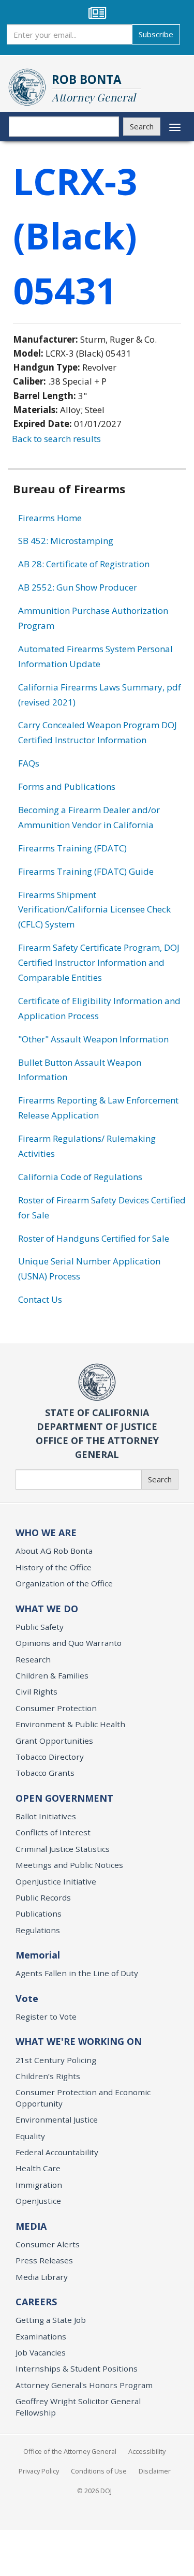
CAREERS (36, 2302)
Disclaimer (155, 2471)
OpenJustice (38, 2201)
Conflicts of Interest (53, 1832)
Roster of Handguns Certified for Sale (94, 1238)
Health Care (38, 2168)
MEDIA (31, 2226)
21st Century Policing (56, 2060)
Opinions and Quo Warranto (69, 1643)
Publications (39, 1913)
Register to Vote (46, 2016)
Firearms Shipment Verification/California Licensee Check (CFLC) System (94, 910)
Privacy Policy (39, 2471)
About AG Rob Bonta (54, 1551)
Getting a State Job (51, 2320)
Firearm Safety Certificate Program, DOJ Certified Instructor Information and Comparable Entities (99, 962)
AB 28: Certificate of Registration (84, 564)
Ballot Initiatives (46, 1816)
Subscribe (156, 34)
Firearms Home (50, 518)
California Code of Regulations (80, 1177)
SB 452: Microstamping (66, 541)
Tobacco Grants (45, 1773)
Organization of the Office (64, 1583)
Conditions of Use (99, 2471)
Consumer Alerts (48, 2244)
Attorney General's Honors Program (84, 2385)
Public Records (43, 1897)
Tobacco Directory (50, 1757)
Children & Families (52, 1675)
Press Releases (44, 2260)
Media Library (42, 2277)
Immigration (39, 2185)
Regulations (38, 1930)
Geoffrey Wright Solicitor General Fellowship (78, 2406)
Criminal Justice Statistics (63, 1849)
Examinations (41, 2336)
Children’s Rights (48, 2076)
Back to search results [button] (56, 439)
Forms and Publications (67, 786)
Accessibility (147, 2451)
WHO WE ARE (46, 1533)
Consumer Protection (56, 1708)
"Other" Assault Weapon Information (93, 1039)
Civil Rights (36, 1691)
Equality (30, 2136)
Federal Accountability (57, 2152)
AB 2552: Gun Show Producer (78, 587)
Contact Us (40, 1299)
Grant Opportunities (54, 1741)
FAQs (29, 763)
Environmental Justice (57, 2119)
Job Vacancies (41, 2352)
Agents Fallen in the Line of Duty (77, 1973)
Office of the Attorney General (70, 2451)
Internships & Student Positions (77, 2368)
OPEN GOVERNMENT (64, 1798)
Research (33, 1659)
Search (142, 126)
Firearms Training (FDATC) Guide (86, 871)
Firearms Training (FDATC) (72, 848)
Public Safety (40, 1627)
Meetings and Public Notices (69, 1865)
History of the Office (54, 1567)
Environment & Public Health (70, 1724)
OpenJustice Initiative (56, 1881)
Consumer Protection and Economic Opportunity (83, 2097)
